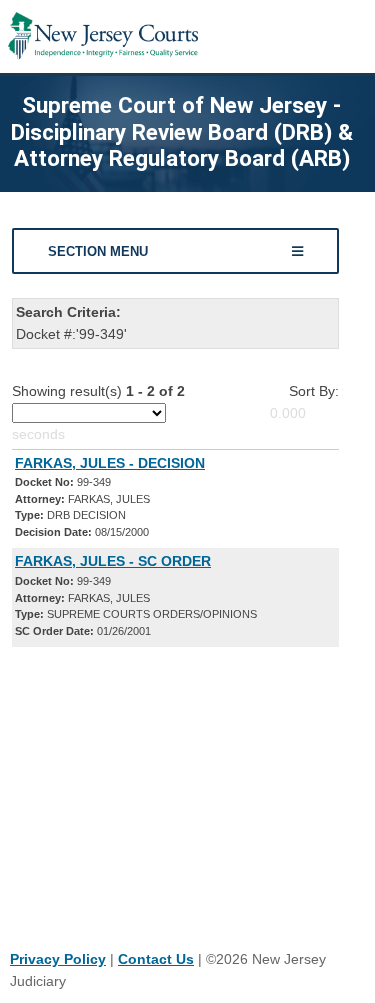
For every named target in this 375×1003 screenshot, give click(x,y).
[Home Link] (103, 36)
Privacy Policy (58, 959)
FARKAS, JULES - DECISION (110, 463)
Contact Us (156, 959)
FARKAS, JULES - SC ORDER (113, 561)
